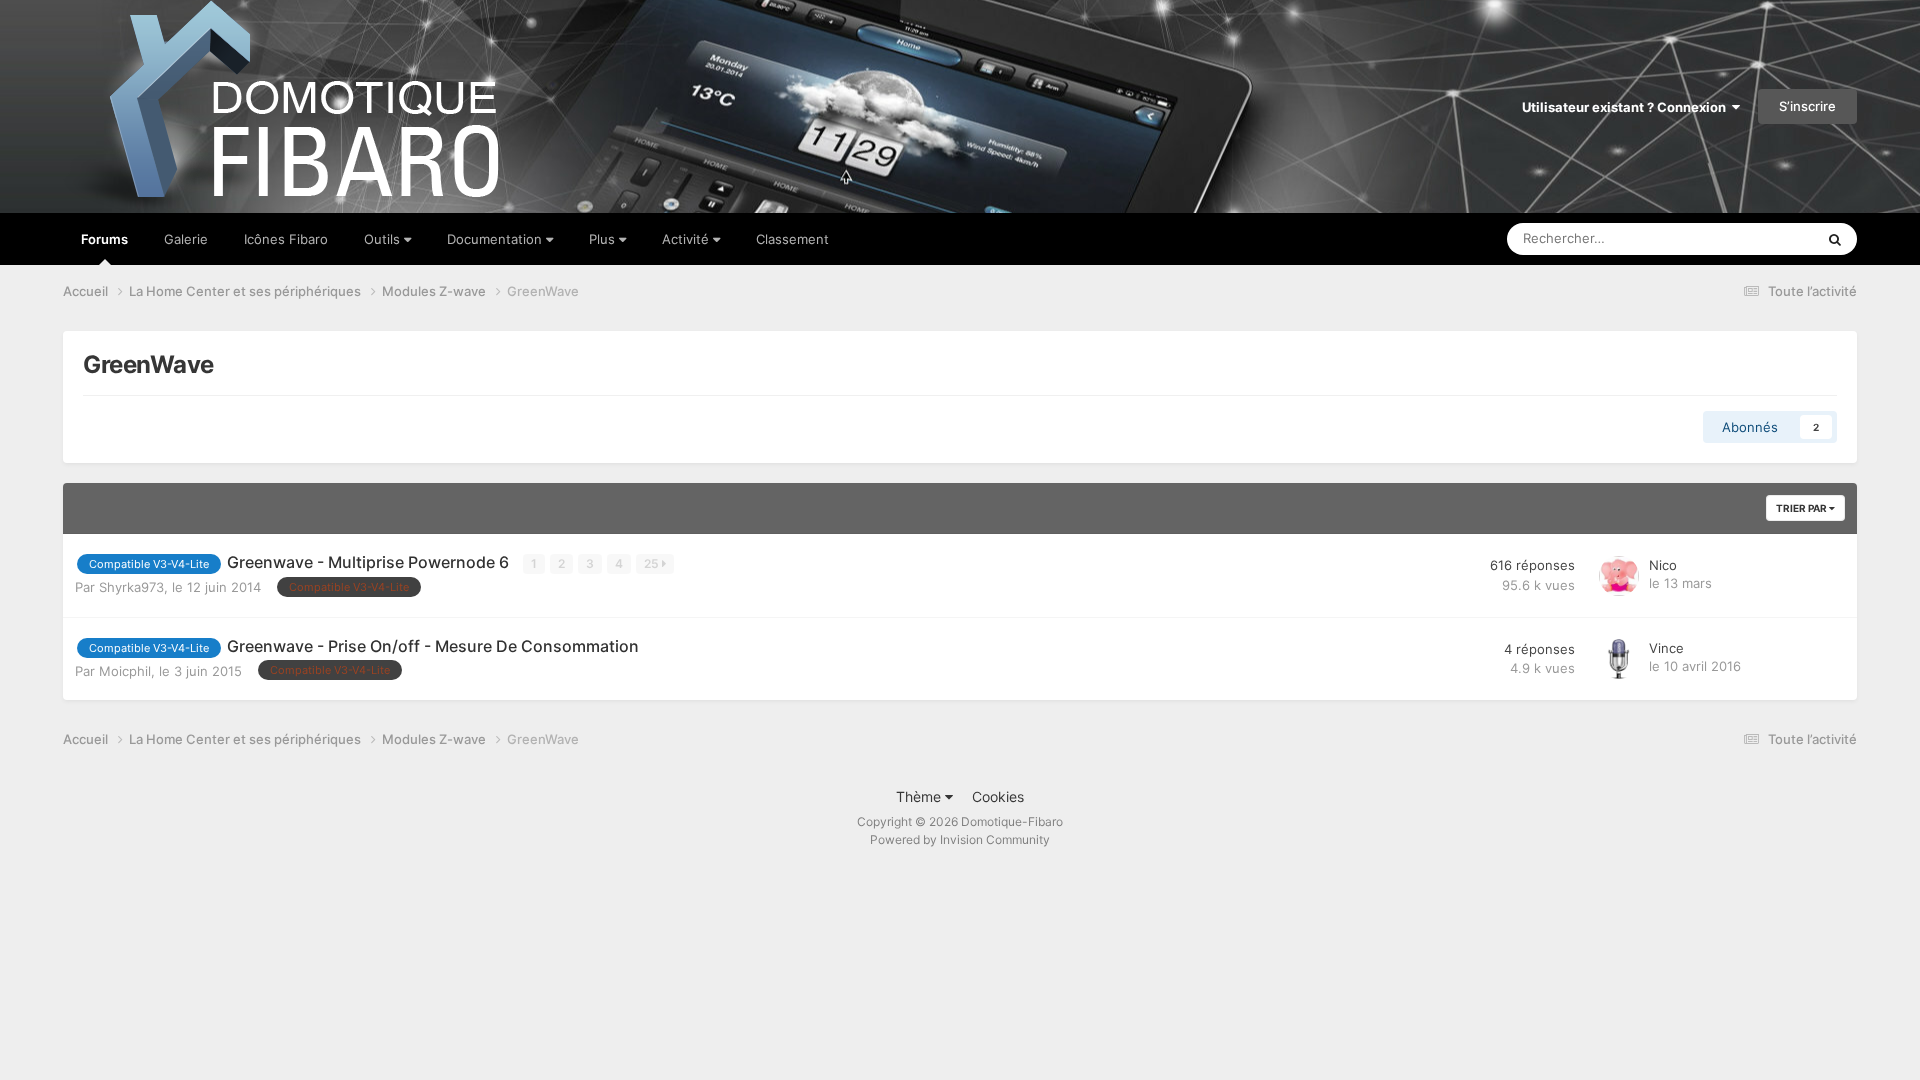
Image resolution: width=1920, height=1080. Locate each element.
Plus (604, 239)
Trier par (1802, 508)
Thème (920, 796)
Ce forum (1760, 238)
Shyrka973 (131, 587)
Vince (1666, 648)
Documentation (496, 239)
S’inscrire (1807, 106)
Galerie (186, 239)
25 (653, 563)
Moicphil (125, 671)
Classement (792, 239)
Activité (687, 239)
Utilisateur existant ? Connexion (1627, 107)
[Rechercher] (1835, 239)
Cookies (998, 796)
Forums (104, 239)
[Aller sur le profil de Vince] (1619, 659)
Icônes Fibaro (286, 239)
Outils (384, 239)
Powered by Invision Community (960, 839)
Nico (1663, 565)
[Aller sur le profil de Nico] (1619, 576)
